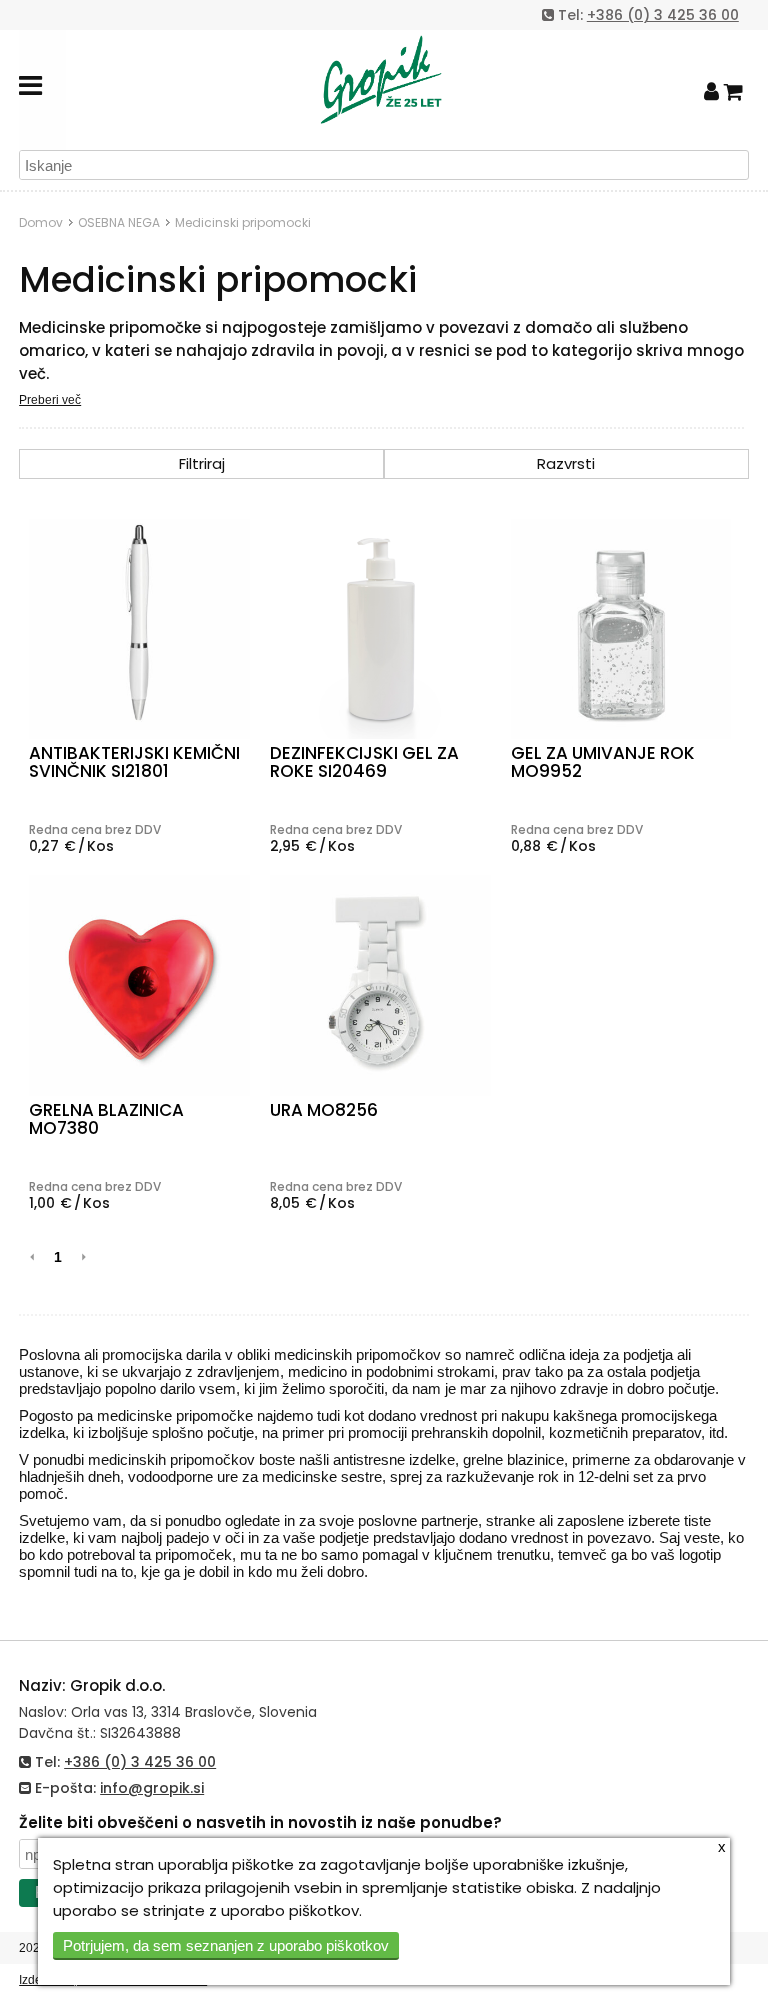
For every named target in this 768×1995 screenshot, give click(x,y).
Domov (41, 222)
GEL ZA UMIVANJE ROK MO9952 (603, 762)
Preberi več (50, 400)
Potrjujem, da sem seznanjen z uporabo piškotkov (226, 1945)
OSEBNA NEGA (119, 222)
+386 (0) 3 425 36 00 (663, 15)
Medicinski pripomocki (243, 222)
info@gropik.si (152, 1788)
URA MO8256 (324, 1110)
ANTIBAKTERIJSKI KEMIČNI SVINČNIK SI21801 (134, 762)
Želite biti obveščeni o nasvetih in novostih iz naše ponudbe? (260, 1822)
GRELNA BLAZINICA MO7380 (106, 1119)
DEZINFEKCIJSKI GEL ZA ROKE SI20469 (364, 762)
